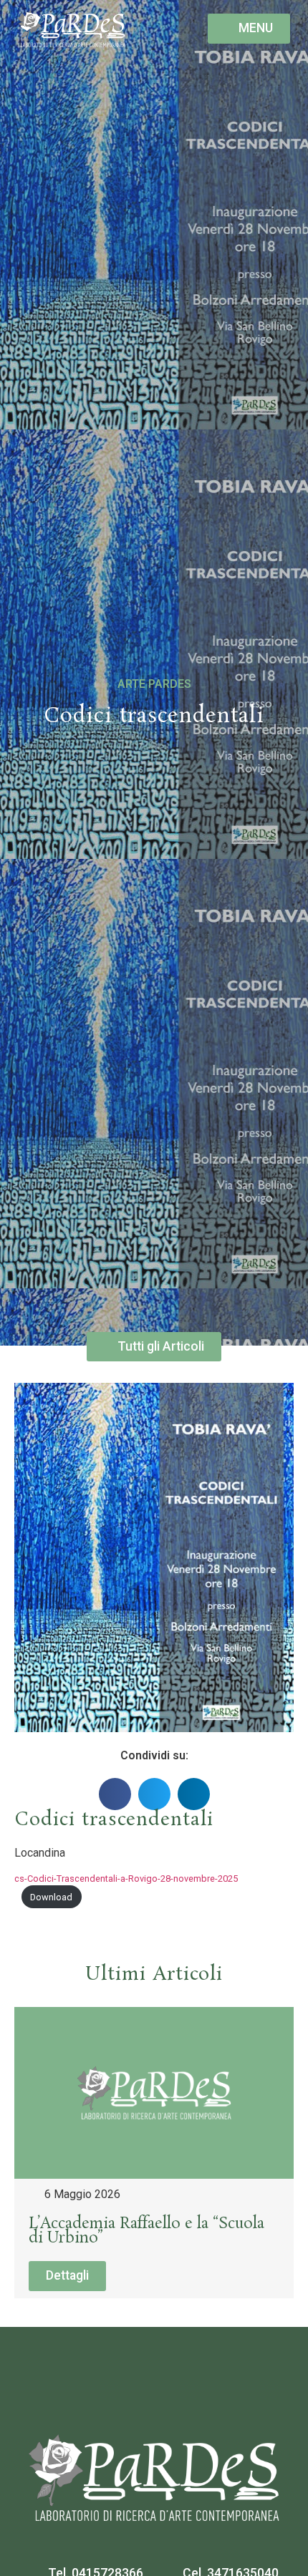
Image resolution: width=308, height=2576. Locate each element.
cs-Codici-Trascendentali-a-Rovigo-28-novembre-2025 (126, 1878)
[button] (115, 1794)
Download (51, 1897)
